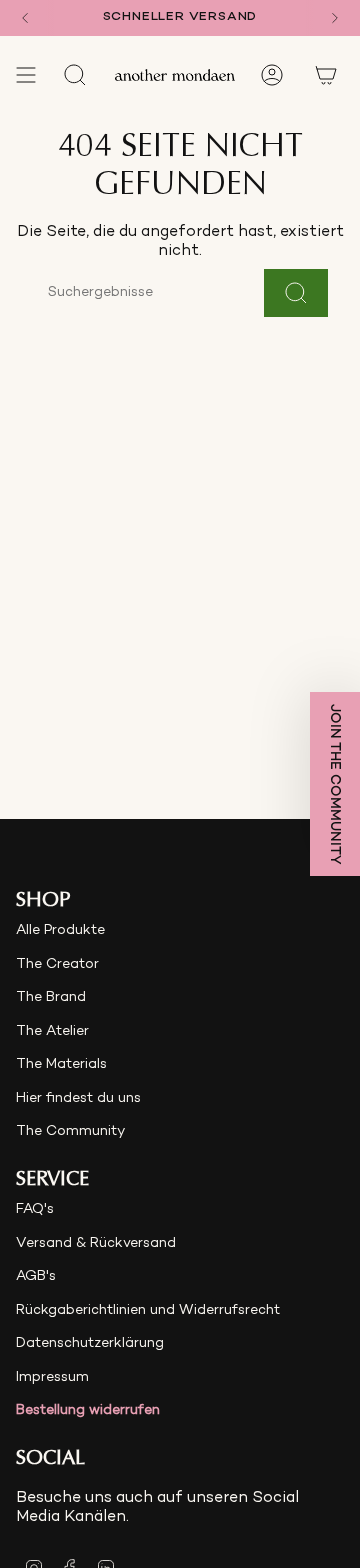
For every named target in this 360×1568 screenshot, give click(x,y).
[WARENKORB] (326, 75)
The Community (70, 1131)
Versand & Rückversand (96, 1243)
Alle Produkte (60, 930)
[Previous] (25, 18)
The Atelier (52, 1031)
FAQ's (35, 1209)
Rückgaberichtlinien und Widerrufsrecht (148, 1310)
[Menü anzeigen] (26, 75)
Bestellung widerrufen (88, 1410)
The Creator (57, 964)
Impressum (52, 1377)
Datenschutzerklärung (90, 1343)
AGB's (36, 1276)
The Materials (61, 1064)
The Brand (51, 997)
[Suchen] (296, 293)
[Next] (335, 18)
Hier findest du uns (78, 1098)
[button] (335, 784)
